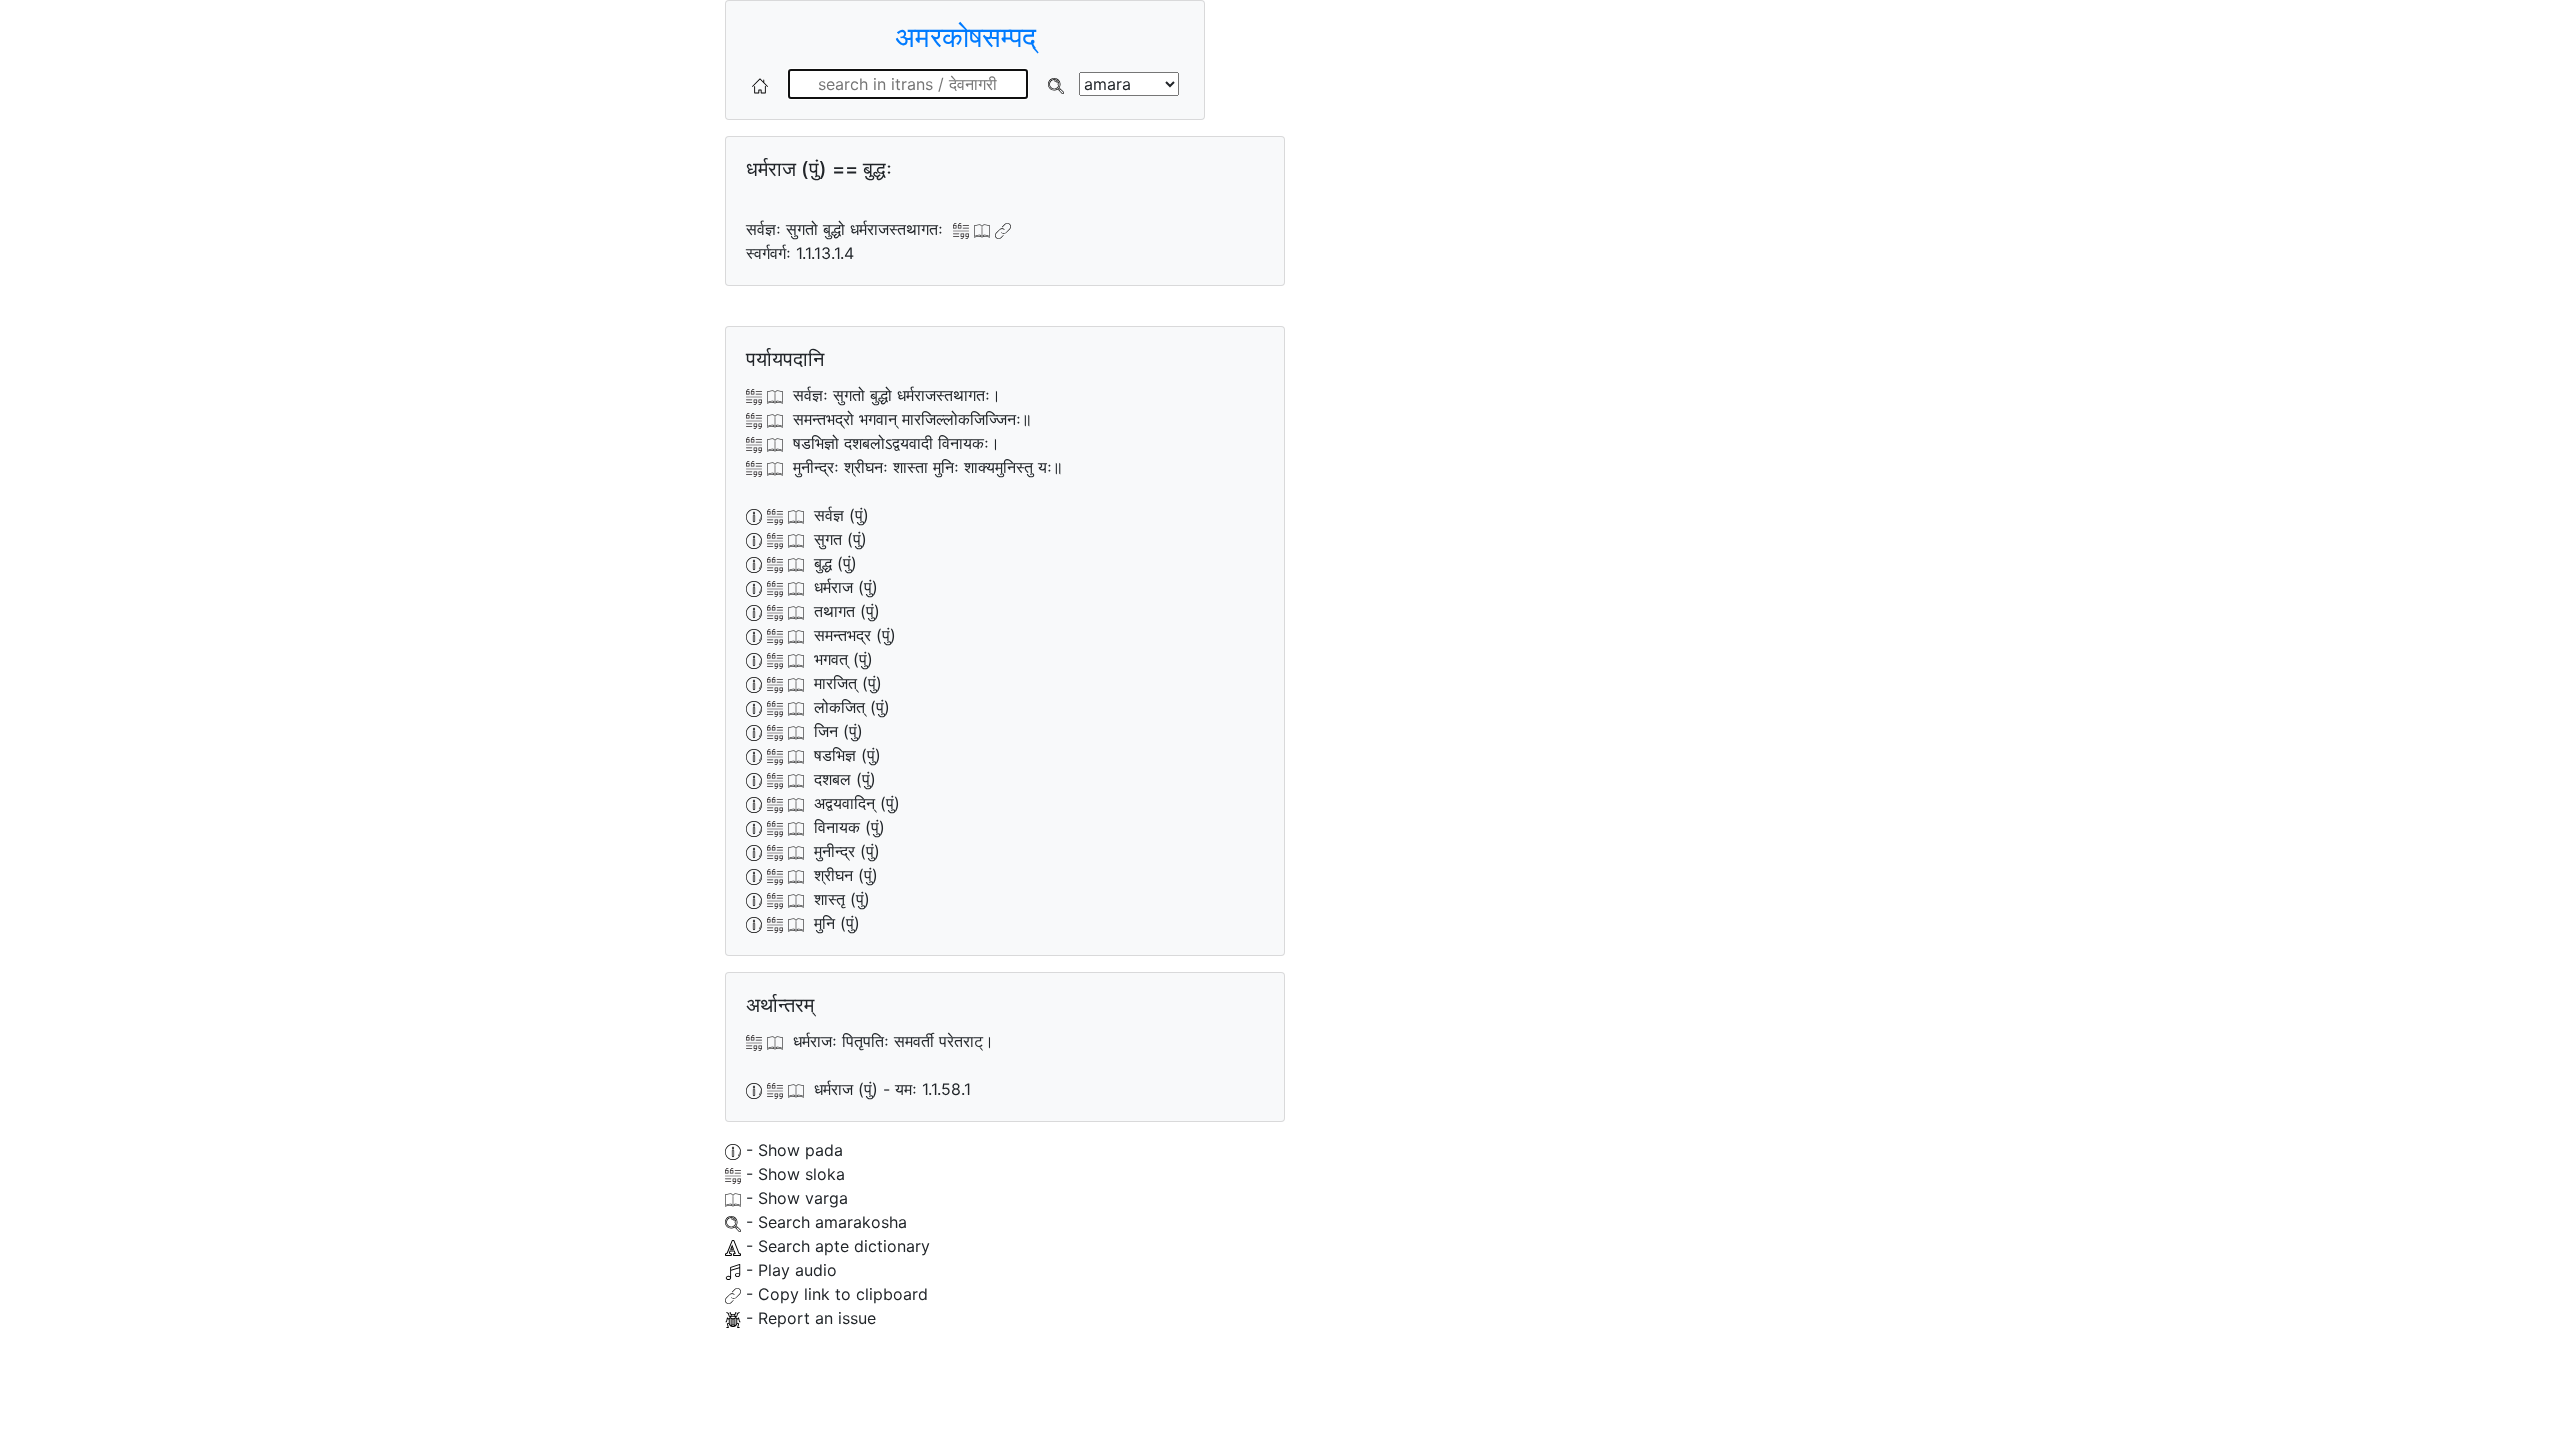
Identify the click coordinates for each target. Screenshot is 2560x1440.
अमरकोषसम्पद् (965, 37)
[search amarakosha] (1056, 84)
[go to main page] (760, 84)
